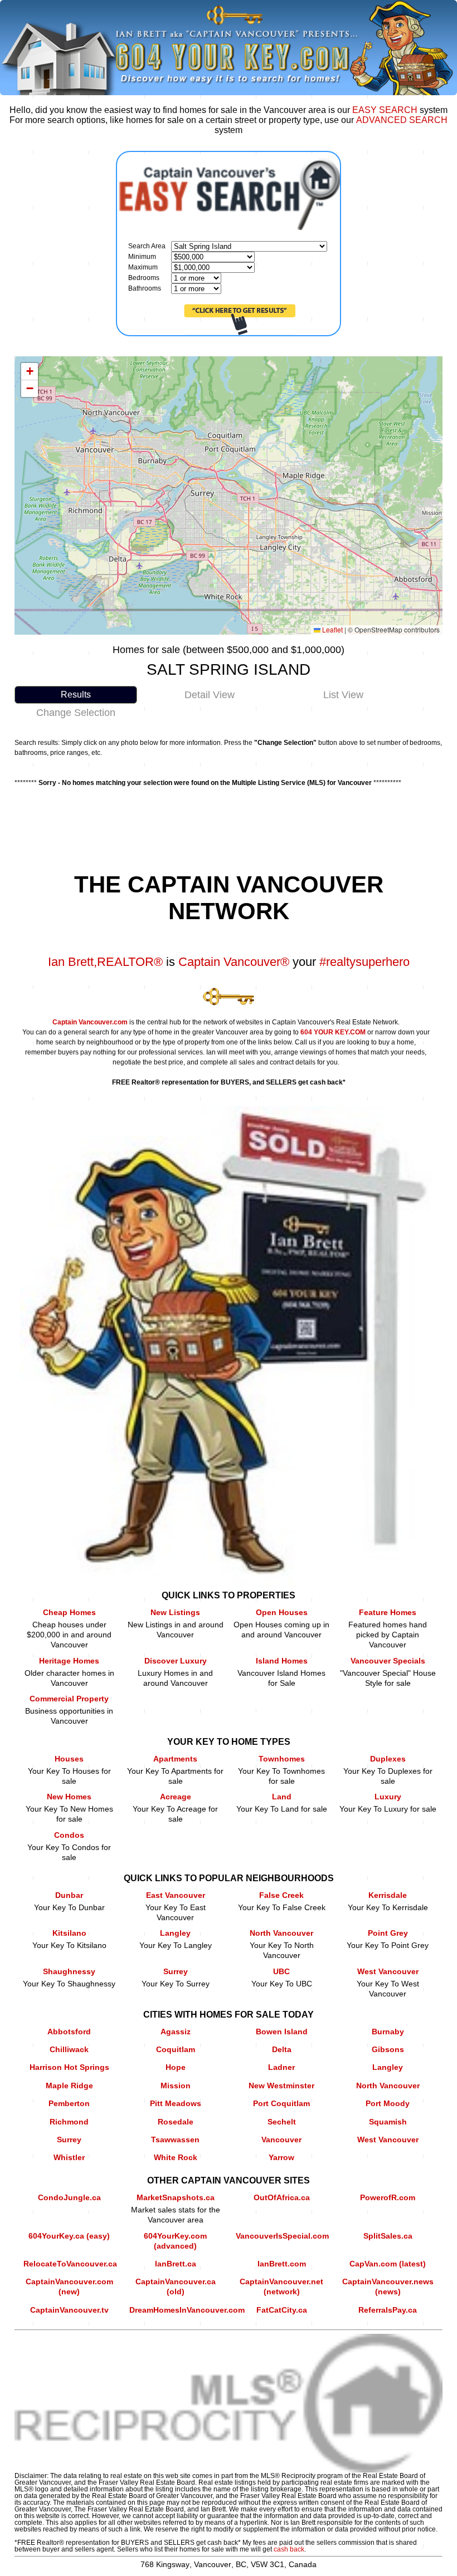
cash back (289, 2549)
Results (76, 695)
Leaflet (332, 629)
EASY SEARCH (385, 110)
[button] (30, 372)
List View (343, 695)
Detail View (210, 695)
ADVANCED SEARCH (402, 120)
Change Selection (76, 713)
